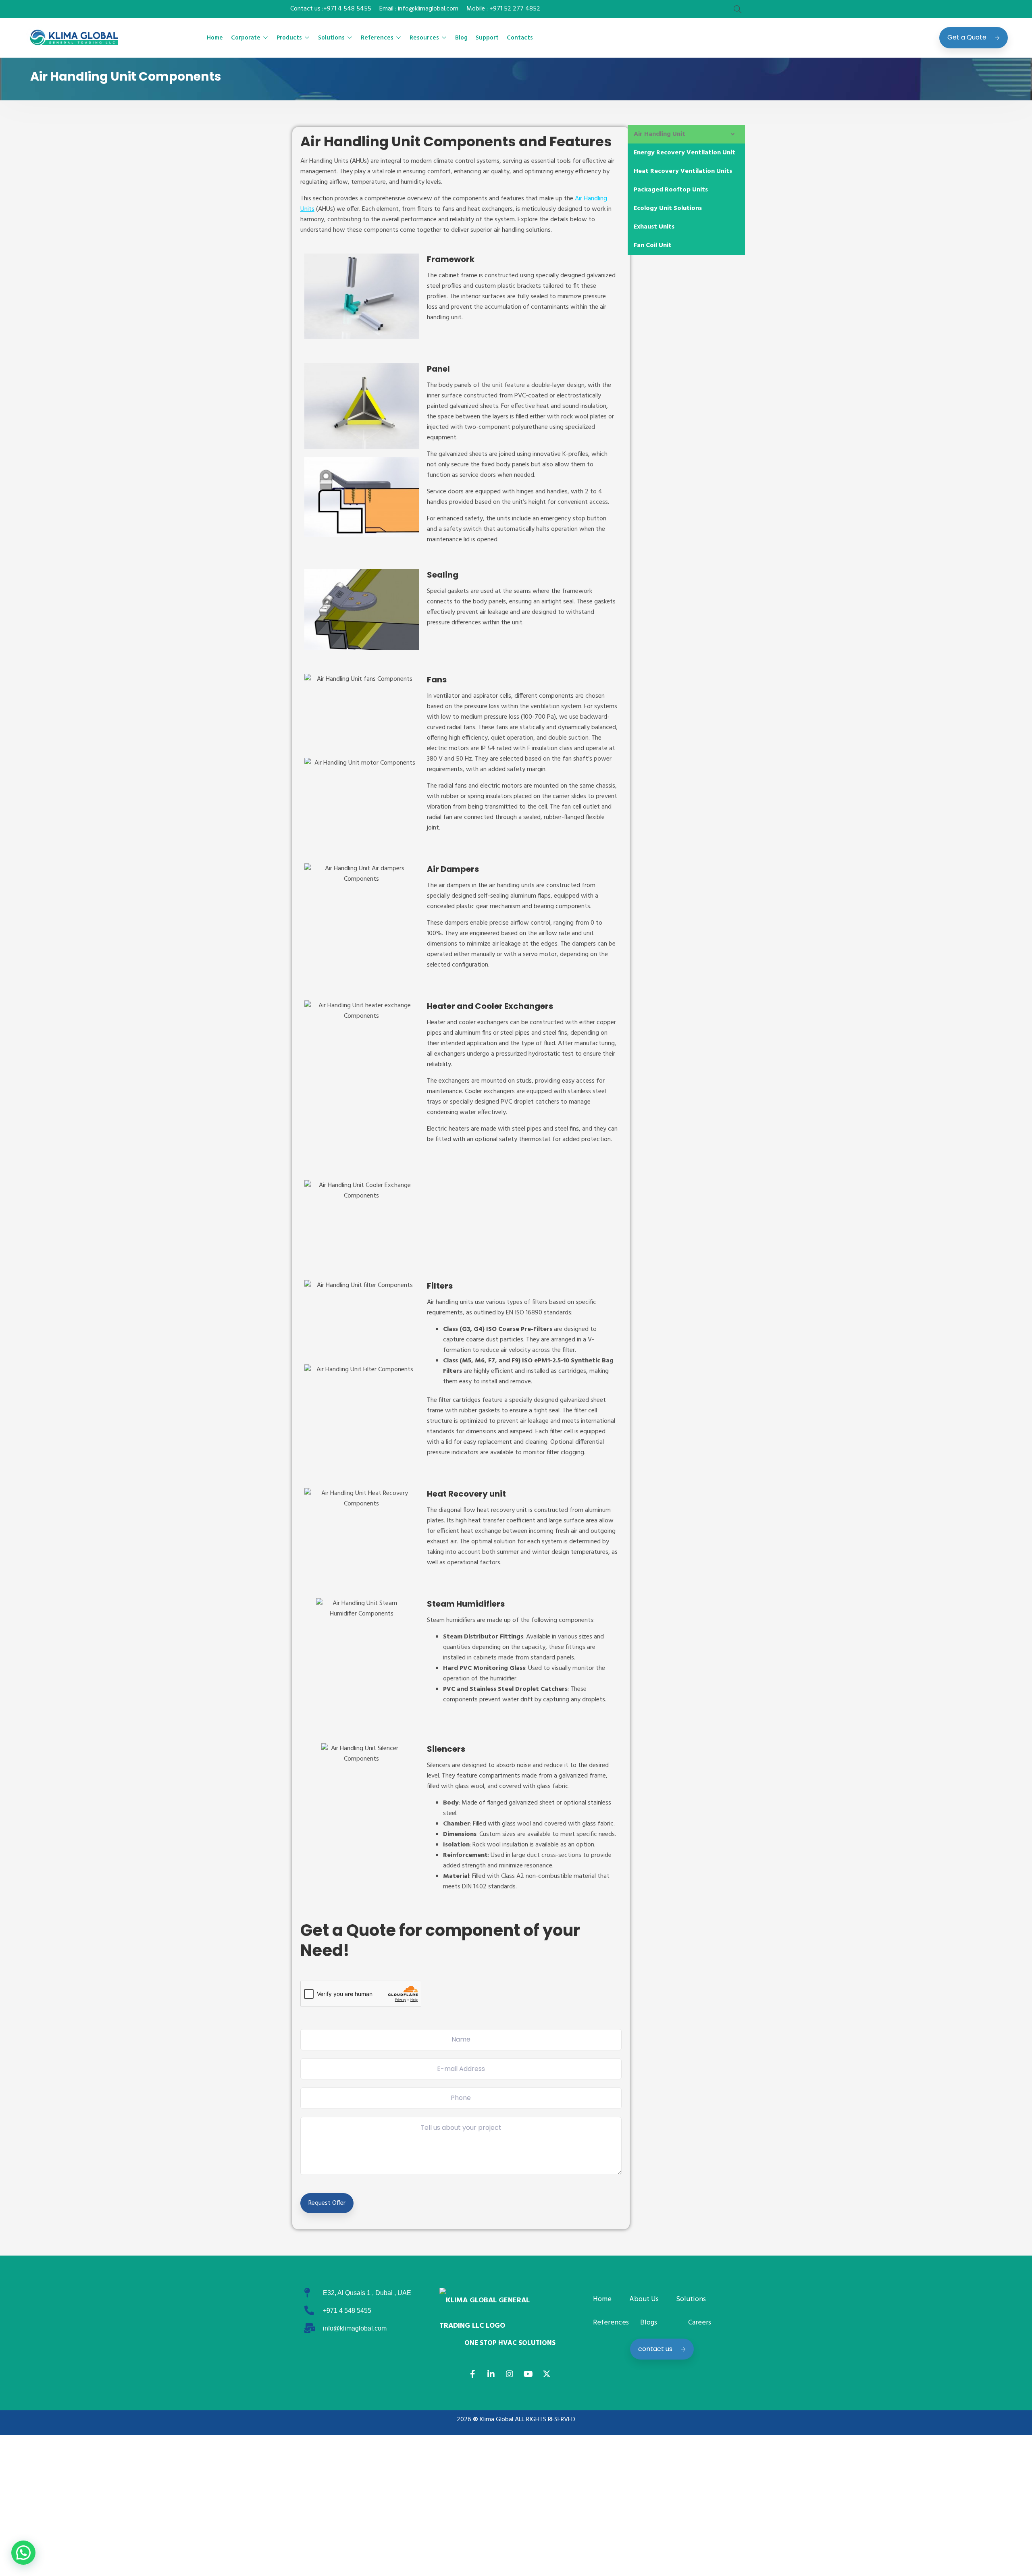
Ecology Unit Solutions (668, 208)
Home (215, 38)
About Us (644, 2299)
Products (289, 38)
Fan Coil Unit (653, 245)
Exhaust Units (654, 227)
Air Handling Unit (660, 134)
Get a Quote (967, 37)
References (377, 38)
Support (487, 38)
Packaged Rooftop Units (671, 190)
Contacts (520, 38)
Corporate (246, 38)
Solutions (331, 38)
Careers (700, 2323)
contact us (655, 2349)
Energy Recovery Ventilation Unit (685, 153)
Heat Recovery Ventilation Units (683, 171)
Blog (461, 38)
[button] (686, 134)
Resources (424, 38)
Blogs (649, 2323)
